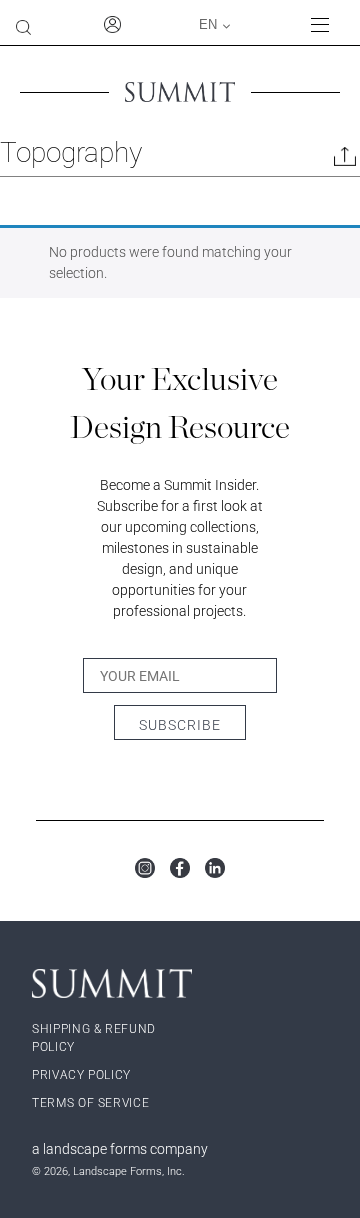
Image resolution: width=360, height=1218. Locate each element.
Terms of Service (90, 1103)
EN (208, 24)
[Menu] (327, 24)
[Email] (345, 160)
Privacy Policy (81, 1075)
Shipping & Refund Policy (94, 1038)
